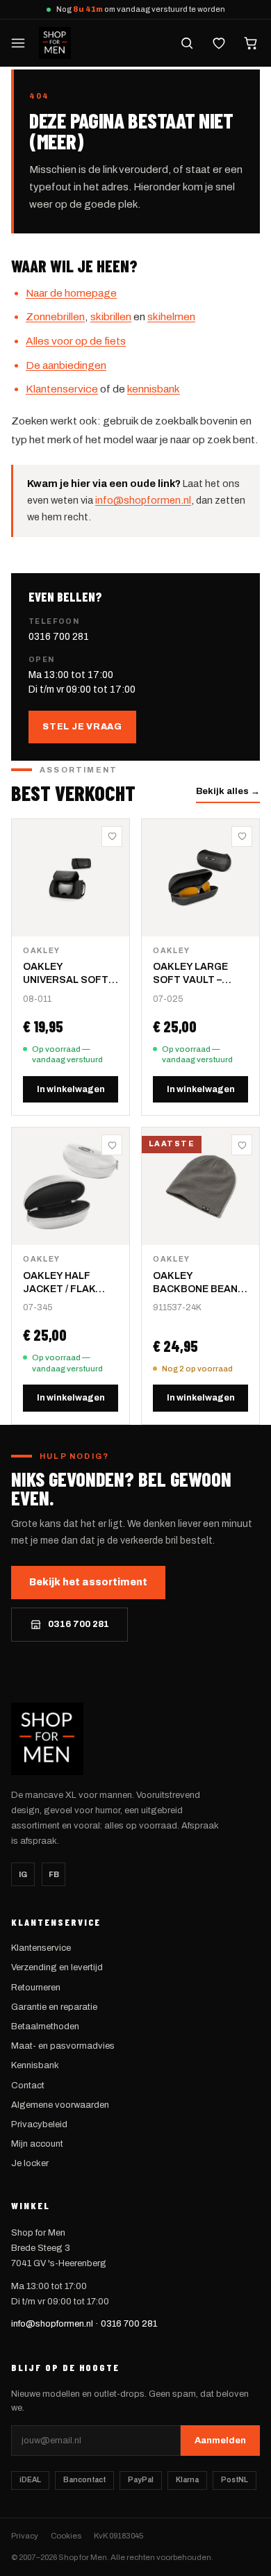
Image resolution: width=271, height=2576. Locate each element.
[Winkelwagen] (251, 43)
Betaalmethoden (45, 2026)
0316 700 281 (59, 637)
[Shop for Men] (55, 43)
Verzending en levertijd (57, 1967)
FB (54, 1874)
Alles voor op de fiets (76, 341)
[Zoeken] (187, 43)
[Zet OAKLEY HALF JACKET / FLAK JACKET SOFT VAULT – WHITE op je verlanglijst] (112, 1145)
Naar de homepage (71, 293)
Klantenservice (62, 389)
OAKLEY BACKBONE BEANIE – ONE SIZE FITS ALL (200, 1283)
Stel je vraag (82, 727)
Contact (28, 2086)
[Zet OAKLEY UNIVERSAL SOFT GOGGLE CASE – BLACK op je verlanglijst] (112, 836)
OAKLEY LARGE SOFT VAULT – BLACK (190, 974)
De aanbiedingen (66, 365)
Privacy (25, 2536)
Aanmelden (220, 2441)
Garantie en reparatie (54, 2007)
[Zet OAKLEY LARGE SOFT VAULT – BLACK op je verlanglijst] (242, 836)
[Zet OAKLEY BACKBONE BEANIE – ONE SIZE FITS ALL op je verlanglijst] (242, 1145)
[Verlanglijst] (219, 43)
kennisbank (154, 389)
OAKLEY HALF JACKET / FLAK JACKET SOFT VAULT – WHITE (59, 1283)
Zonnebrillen (55, 316)
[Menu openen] (18, 43)
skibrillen (111, 316)
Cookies (66, 2536)
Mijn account (37, 2144)
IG (23, 1874)
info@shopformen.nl (143, 500)
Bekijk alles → (228, 791)
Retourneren (36, 1988)
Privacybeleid (39, 2124)
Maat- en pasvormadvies (63, 2046)
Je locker (30, 2163)
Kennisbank (35, 2065)
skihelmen (171, 316)
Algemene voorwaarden (60, 2105)
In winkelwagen (71, 1089)
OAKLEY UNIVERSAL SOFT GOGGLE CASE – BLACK (66, 974)
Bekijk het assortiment (88, 1582)
